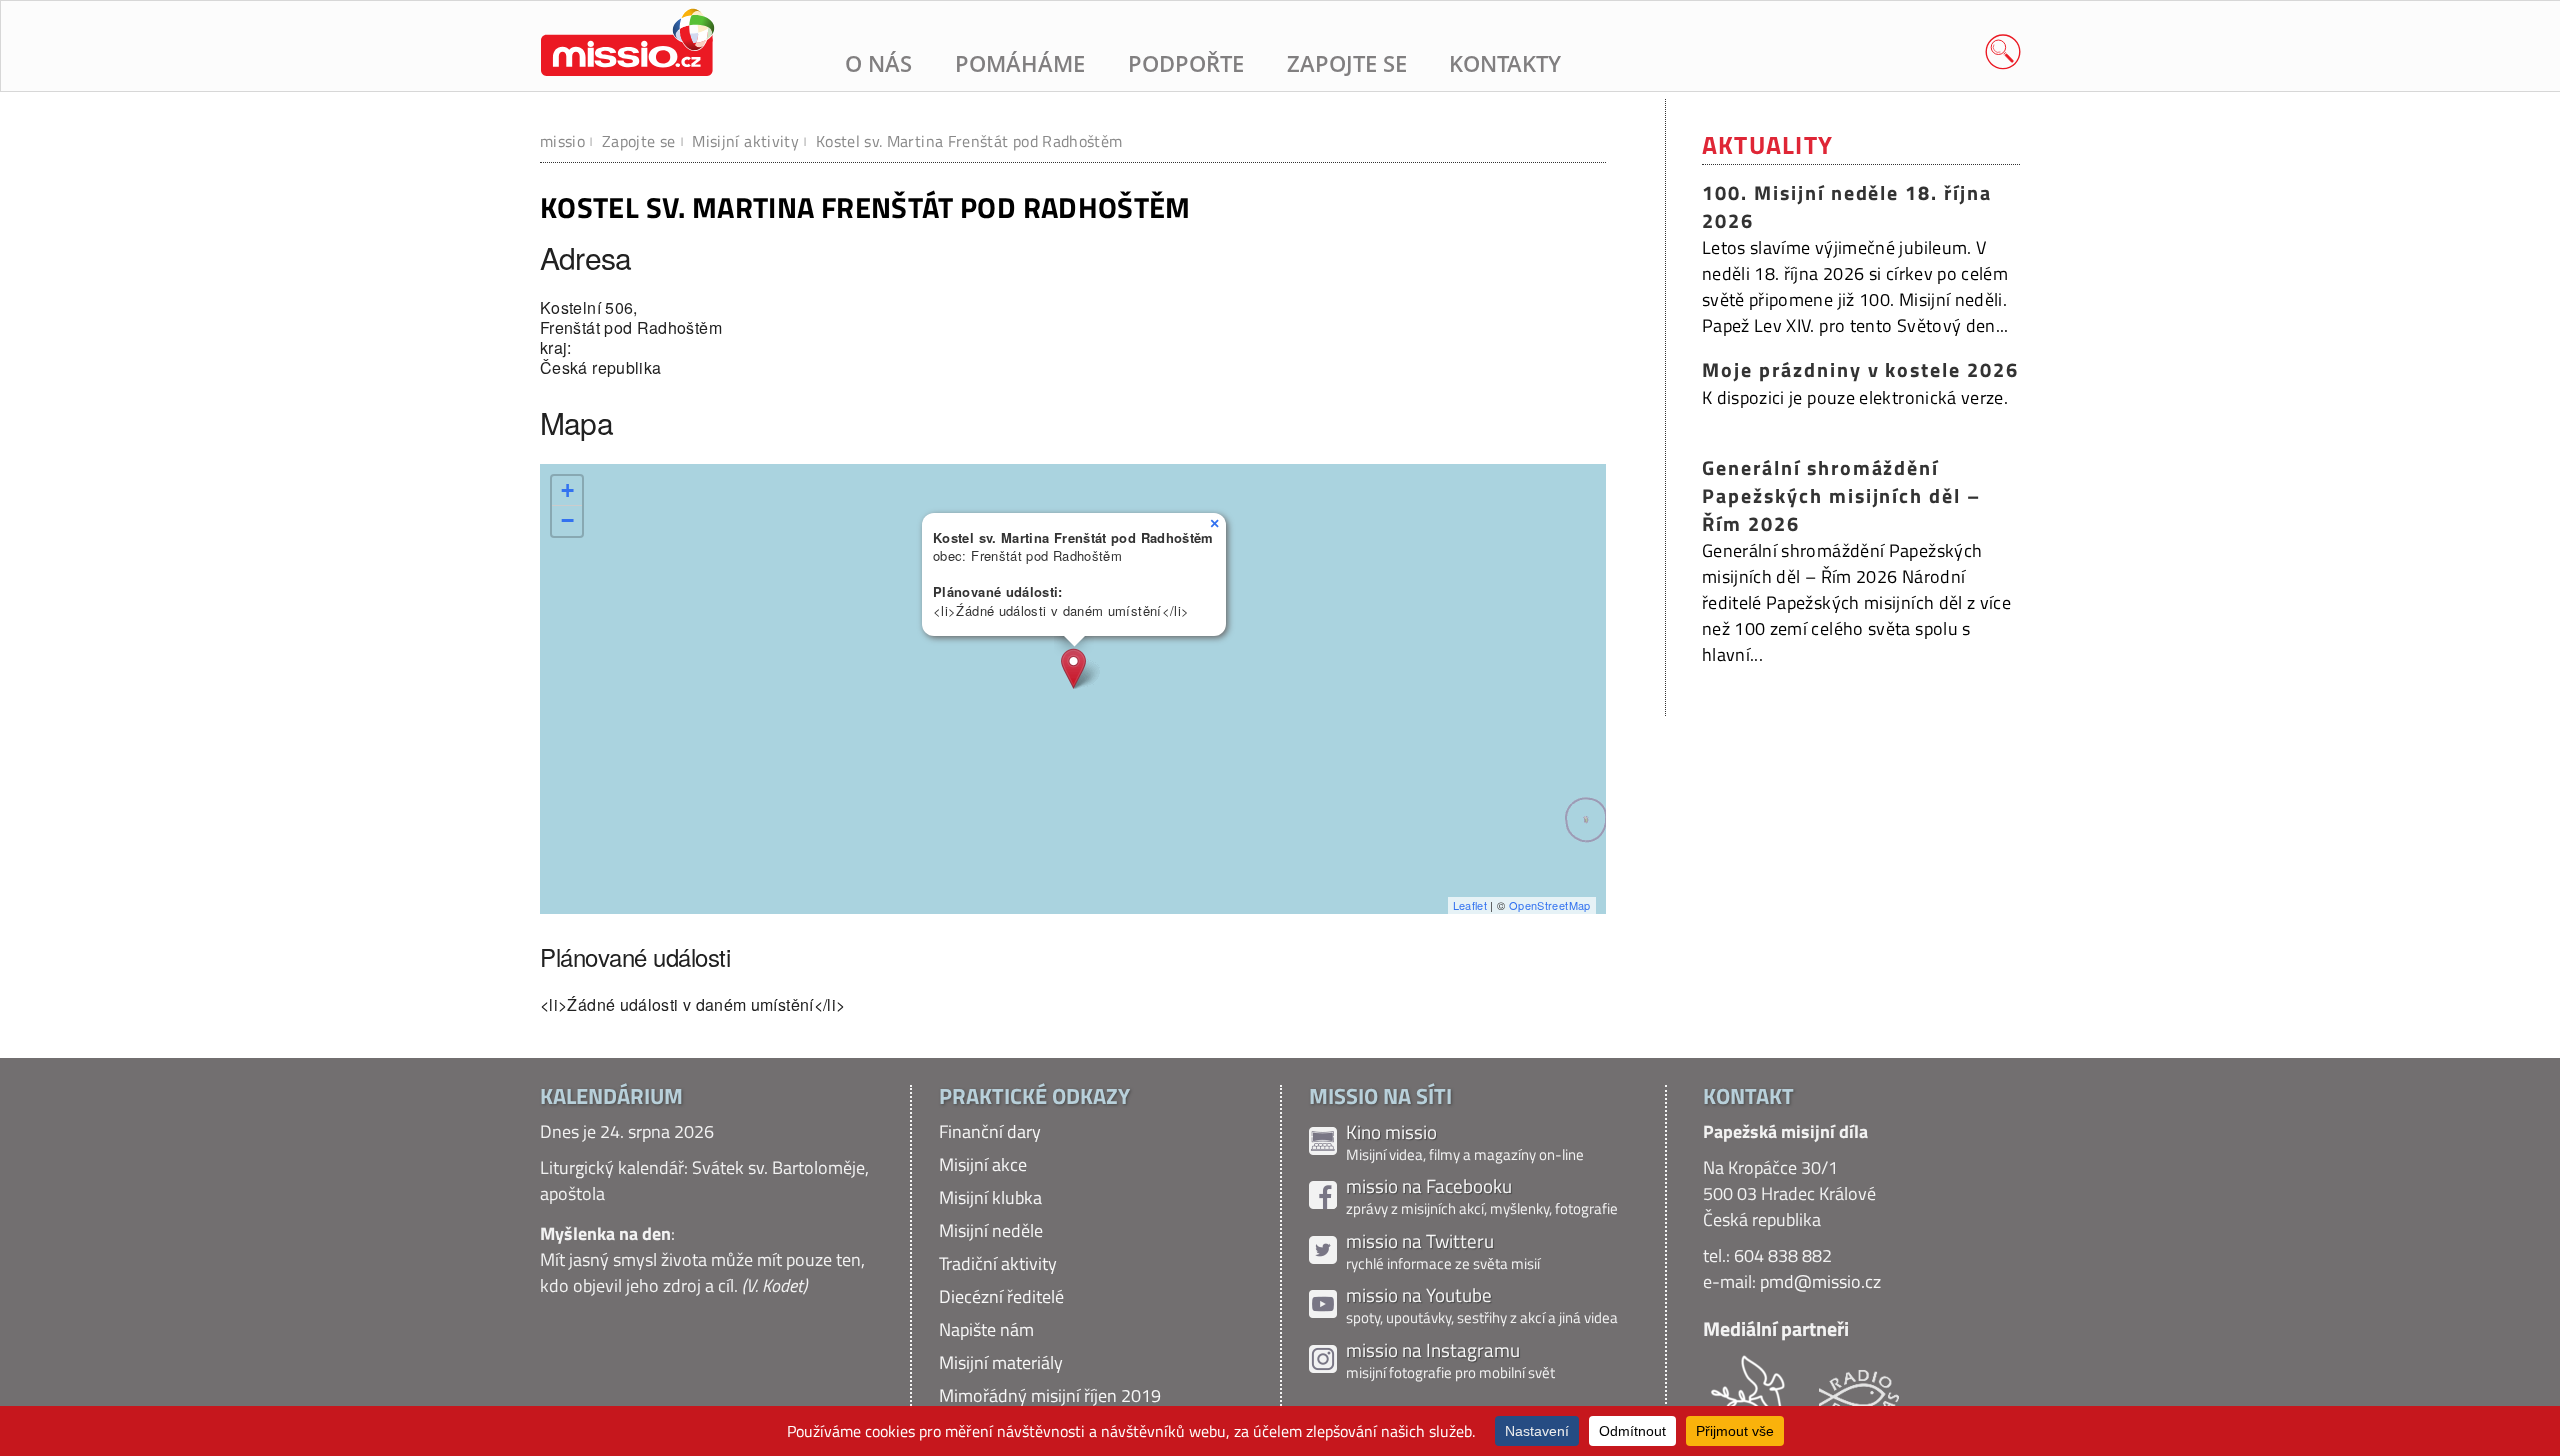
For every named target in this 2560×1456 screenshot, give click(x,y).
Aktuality (1767, 144)
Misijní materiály (1001, 1362)
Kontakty (1505, 63)
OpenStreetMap (1550, 905)
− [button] (567, 520)
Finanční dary (990, 1131)
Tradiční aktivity (998, 1263)
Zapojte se (1347, 63)
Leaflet (1470, 905)
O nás (878, 63)
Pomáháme (1020, 63)
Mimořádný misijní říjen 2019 (1050, 1395)
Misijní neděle (991, 1230)
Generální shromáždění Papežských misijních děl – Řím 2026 (1841, 495)
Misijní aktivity (745, 141)
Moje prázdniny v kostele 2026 (1860, 370)
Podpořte (1186, 63)
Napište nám (986, 1329)
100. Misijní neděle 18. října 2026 (1847, 207)
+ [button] (567, 490)
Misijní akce (983, 1164)
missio (562, 141)
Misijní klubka (990, 1197)
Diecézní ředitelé (1001, 1296)
